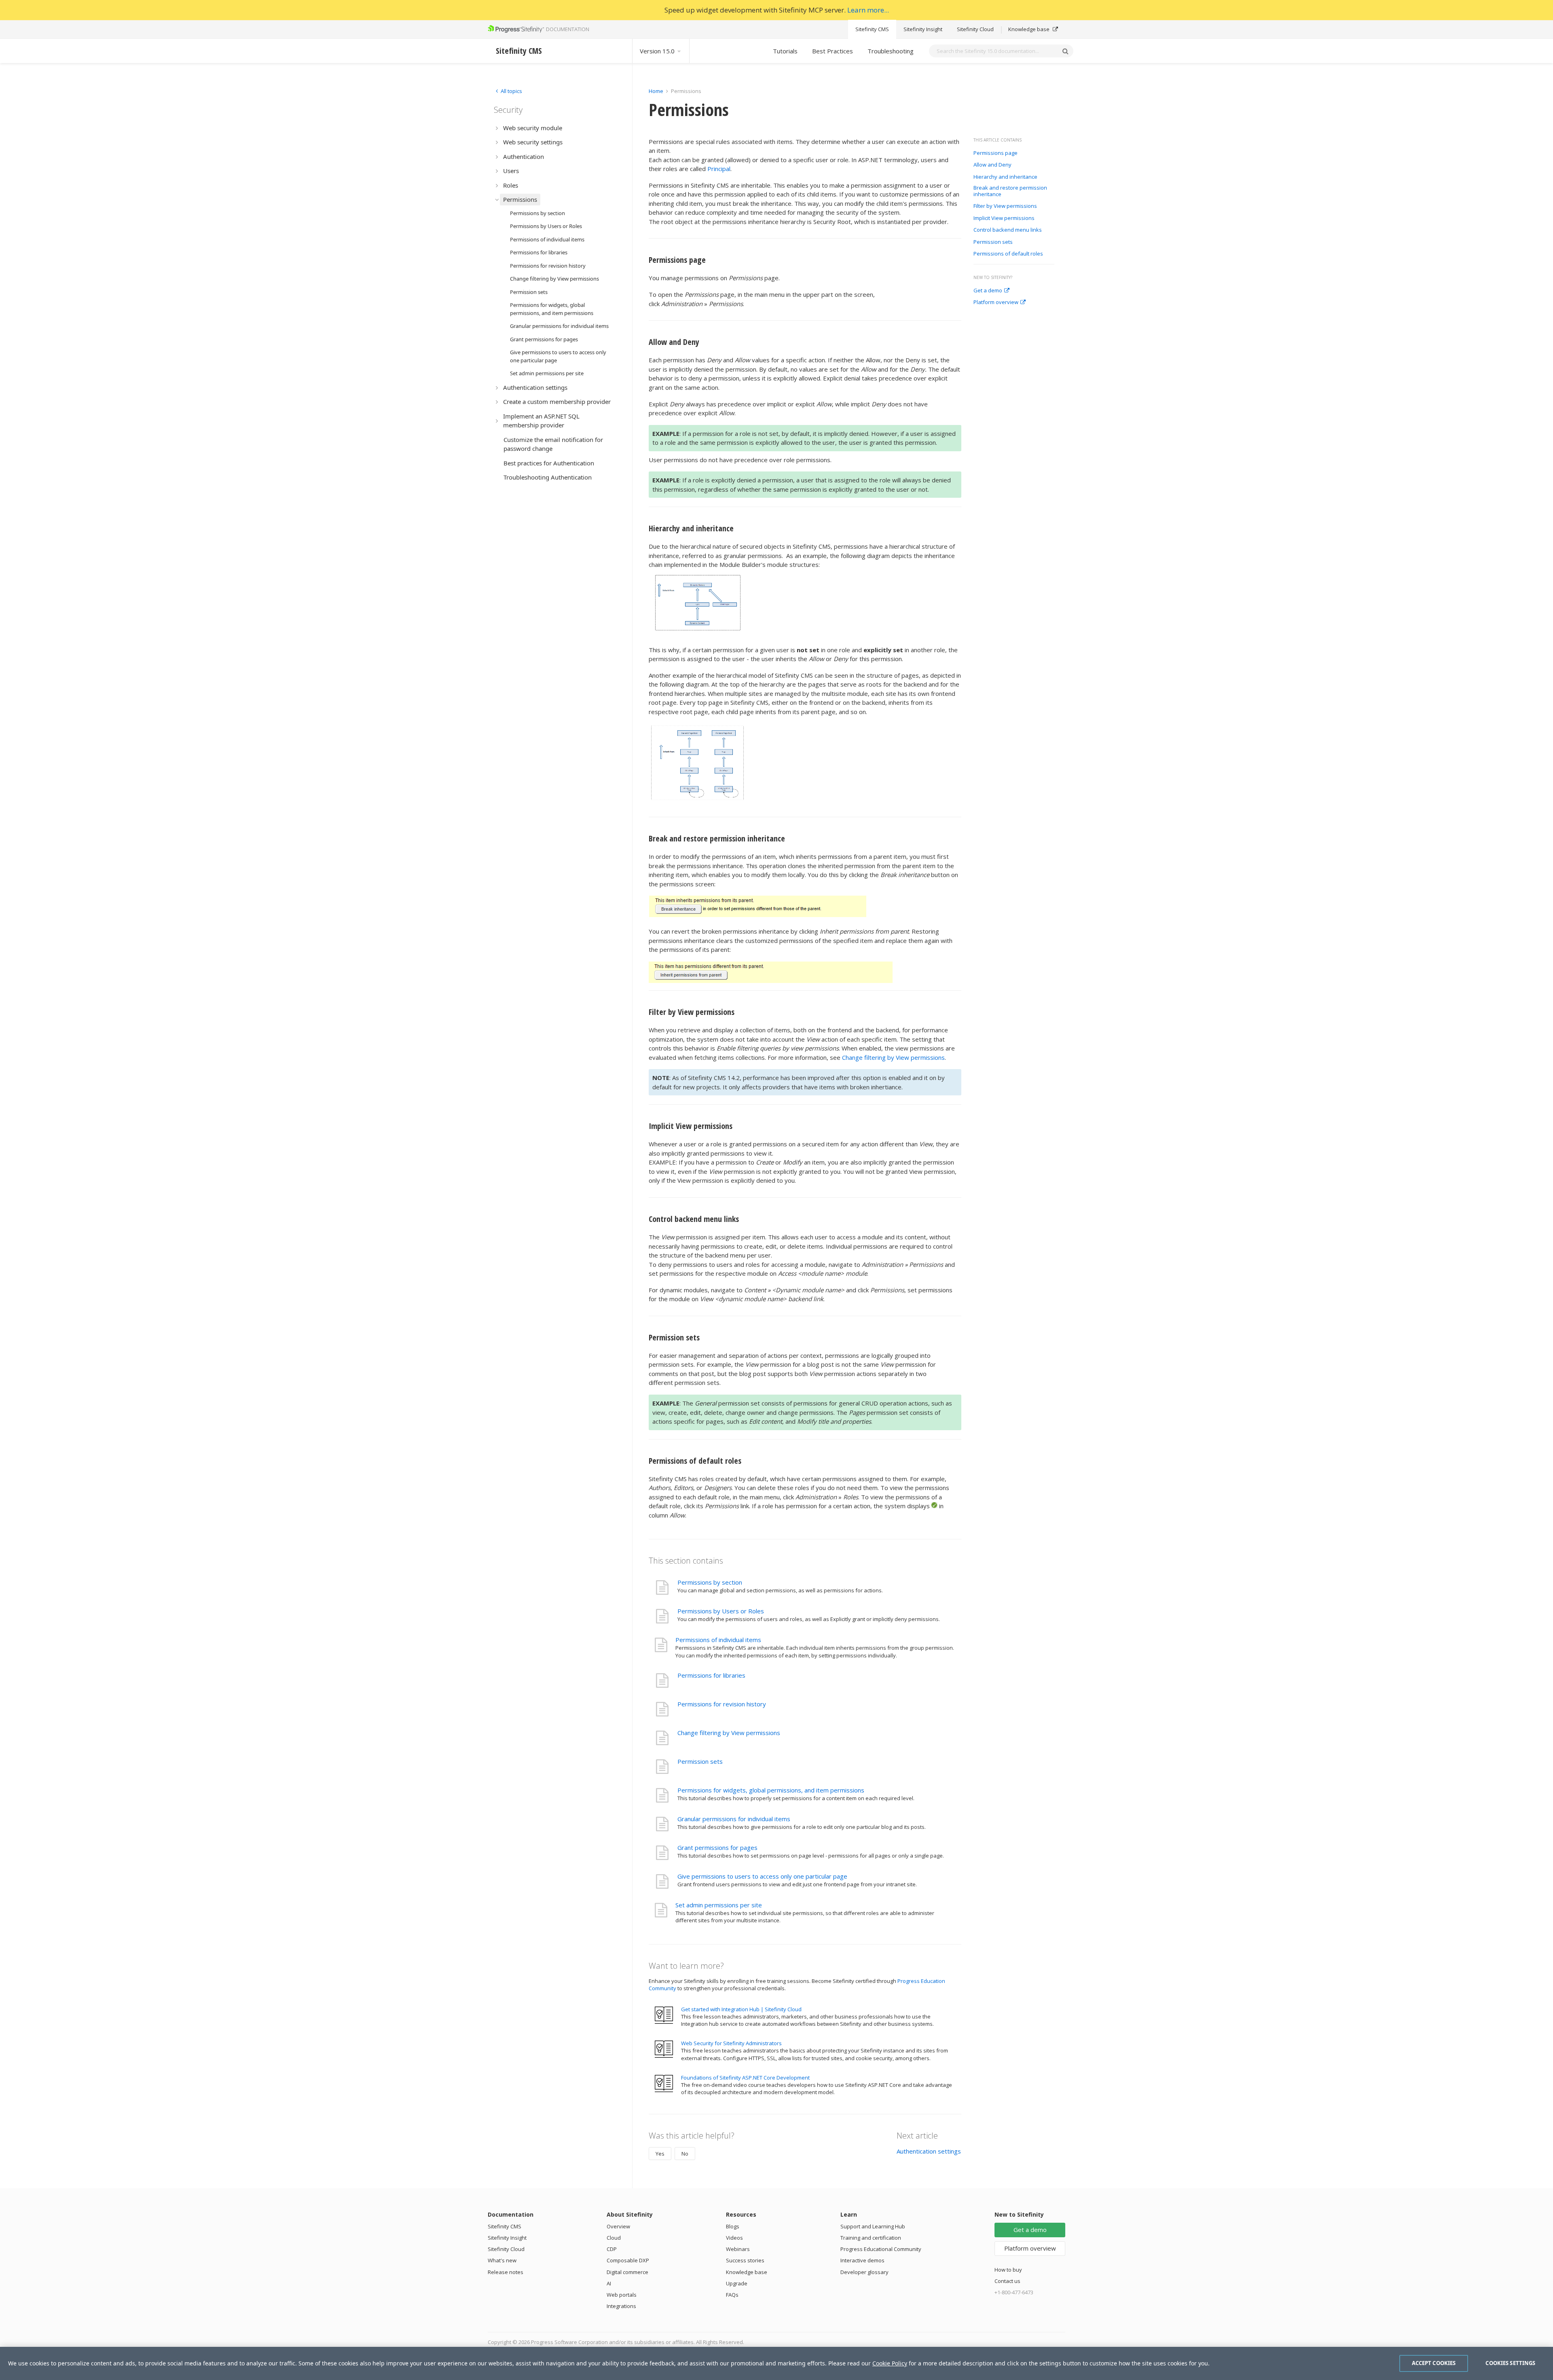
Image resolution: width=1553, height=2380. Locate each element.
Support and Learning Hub (873, 2226)
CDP (612, 2249)
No (685, 2154)
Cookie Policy (890, 2363)
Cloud (614, 2238)
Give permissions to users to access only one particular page (762, 1876)
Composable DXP (628, 2260)
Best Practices (833, 51)
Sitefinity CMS (872, 29)
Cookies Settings (1510, 2363)
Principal (719, 169)
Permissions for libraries (711, 1675)
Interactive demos (862, 2260)
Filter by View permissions (1006, 206)
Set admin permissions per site (719, 1905)
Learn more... (868, 10)
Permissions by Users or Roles (721, 1611)
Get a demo (988, 291)
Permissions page (995, 153)
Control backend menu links (1008, 230)
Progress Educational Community (881, 2249)
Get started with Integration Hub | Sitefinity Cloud (741, 2009)
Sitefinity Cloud (975, 29)
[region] (776, 2363)
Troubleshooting (891, 51)
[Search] (1065, 51)
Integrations (621, 2306)
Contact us (1007, 2281)
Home (656, 91)
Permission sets (993, 242)
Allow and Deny (992, 165)
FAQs (732, 2295)
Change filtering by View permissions (893, 1057)
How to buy (1008, 2270)
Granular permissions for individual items (734, 1819)
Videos (734, 2238)
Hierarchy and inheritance (1006, 177)
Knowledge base (1029, 29)
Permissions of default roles (1008, 254)
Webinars (738, 2249)
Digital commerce (627, 2272)
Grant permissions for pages (717, 1847)
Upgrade (737, 2283)
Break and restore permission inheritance (1010, 191)
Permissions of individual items (718, 1640)
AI (609, 2283)
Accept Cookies (1434, 2363)
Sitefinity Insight (923, 29)
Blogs (733, 2226)
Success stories (745, 2260)
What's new (502, 2260)
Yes (660, 2154)
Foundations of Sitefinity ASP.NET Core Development (745, 2078)
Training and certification (871, 2238)
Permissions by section (710, 1582)
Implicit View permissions (1005, 218)
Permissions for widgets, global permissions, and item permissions (771, 1790)
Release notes (506, 2272)
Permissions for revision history (722, 1704)
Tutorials (785, 51)
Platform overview (996, 302)
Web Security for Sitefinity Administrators (731, 2043)
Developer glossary (864, 2272)
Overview (618, 2226)
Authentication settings (929, 2151)
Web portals (622, 2295)
